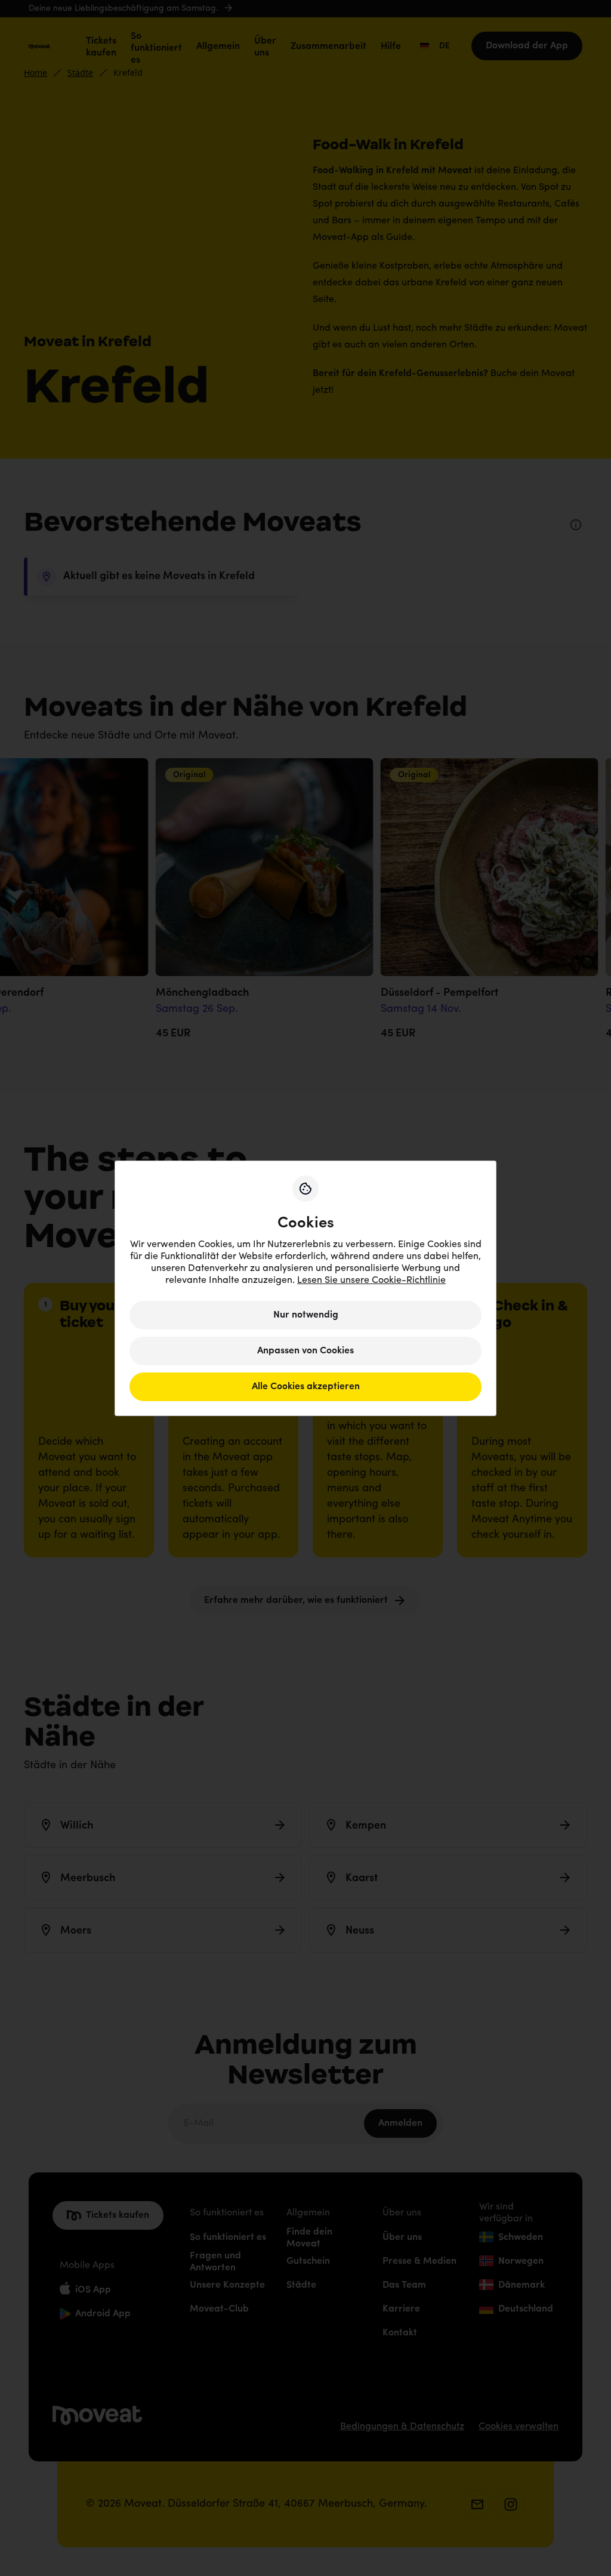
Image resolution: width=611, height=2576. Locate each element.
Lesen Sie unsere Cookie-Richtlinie (371, 1281)
